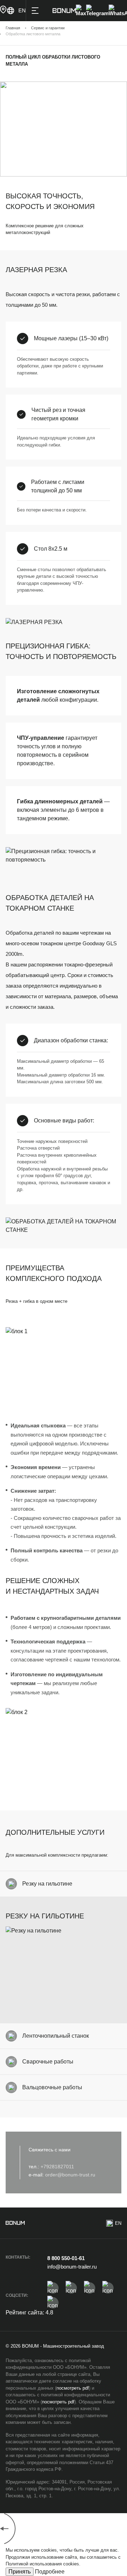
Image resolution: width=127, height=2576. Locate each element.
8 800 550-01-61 (66, 2258)
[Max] (81, 11)
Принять (20, 2572)
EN (118, 2223)
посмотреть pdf (73, 2388)
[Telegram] (97, 11)
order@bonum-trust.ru (70, 2175)
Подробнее (50, 2572)
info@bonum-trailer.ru (72, 2267)
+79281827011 (57, 2167)
